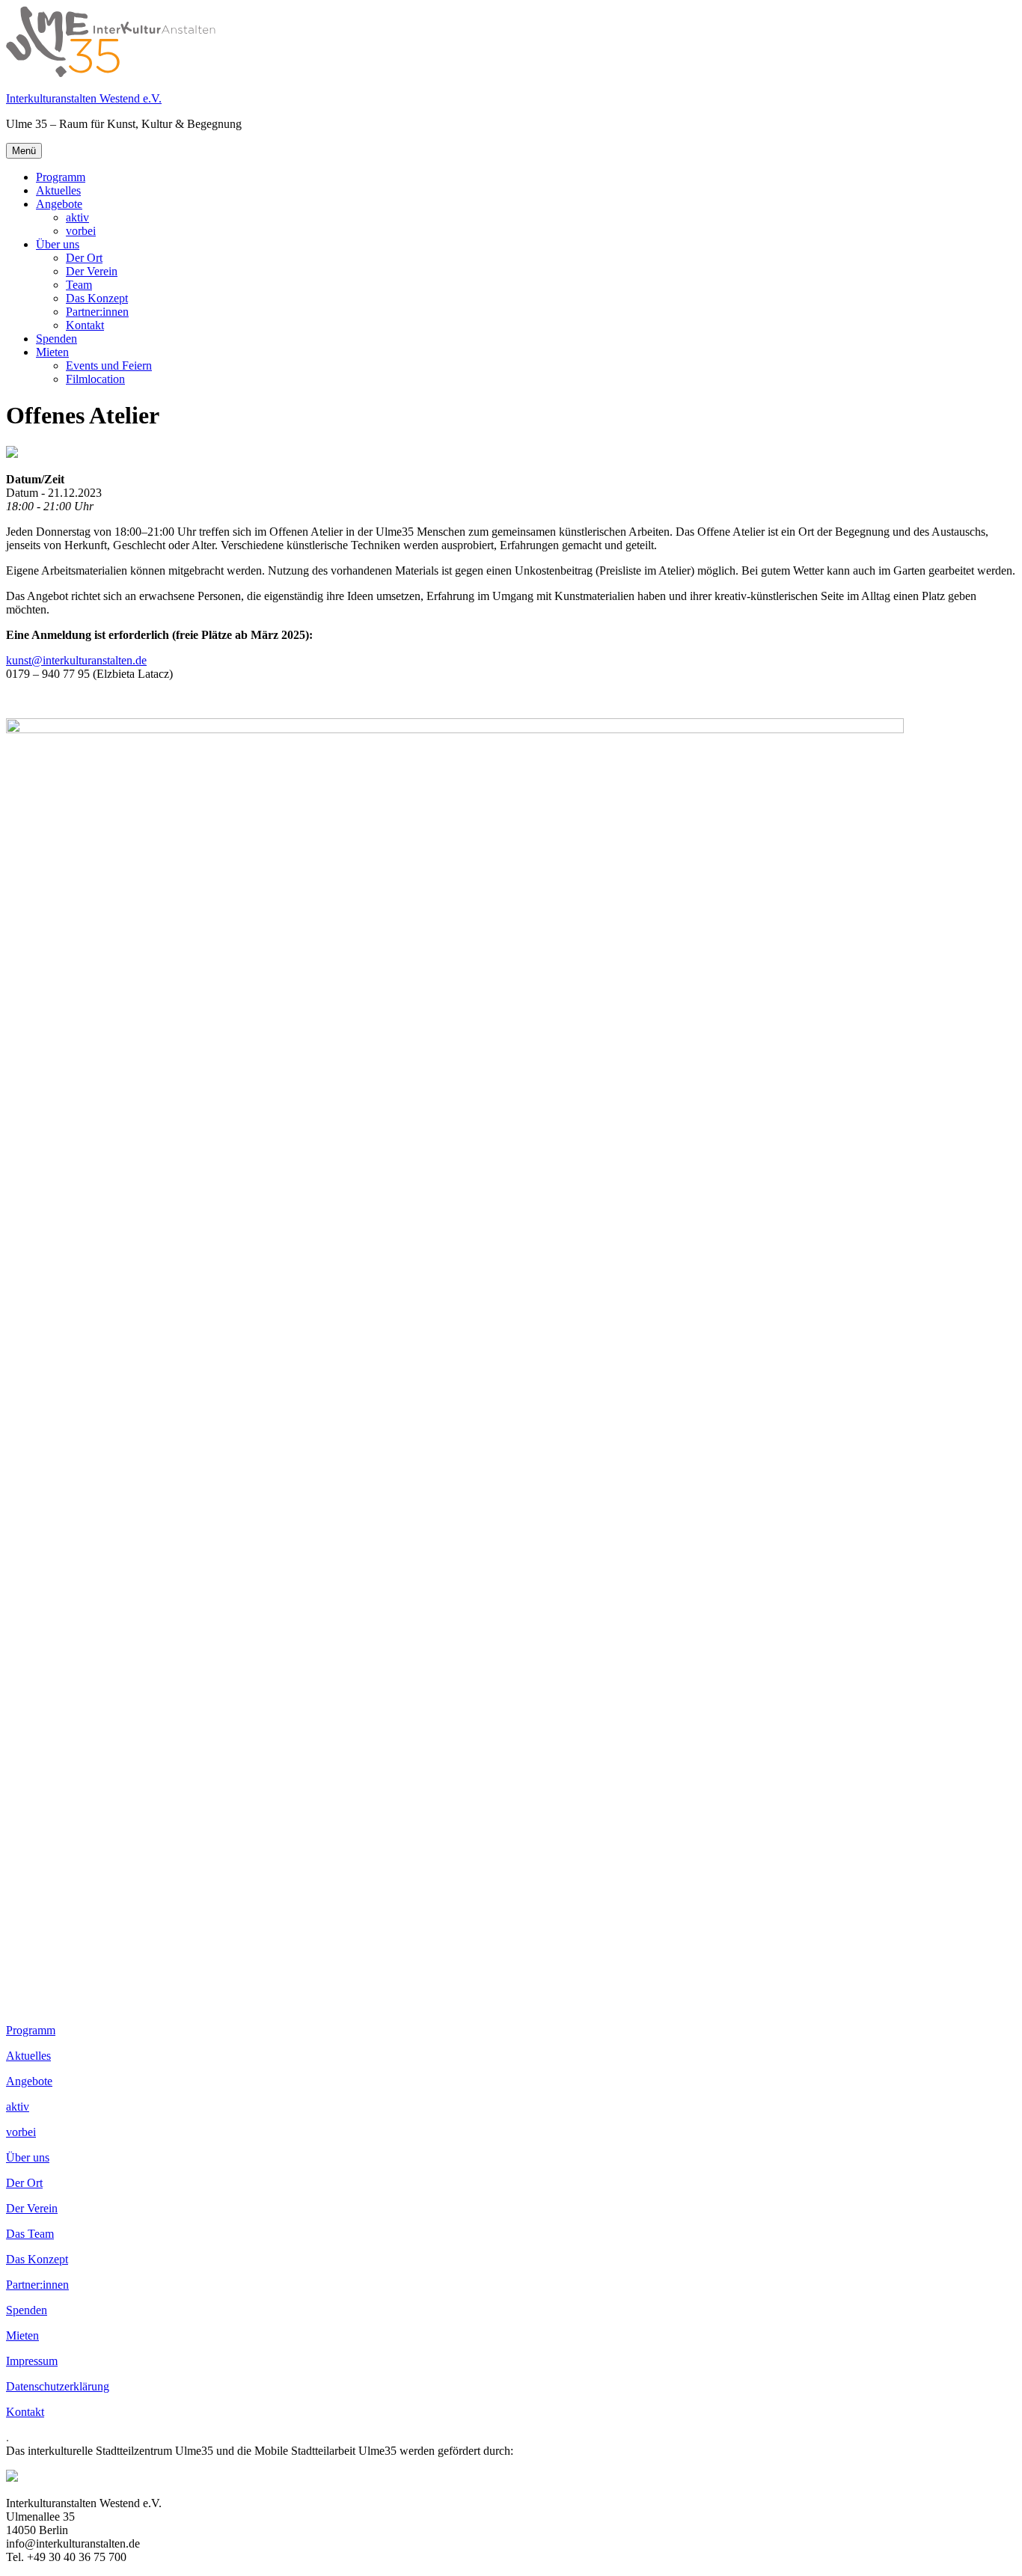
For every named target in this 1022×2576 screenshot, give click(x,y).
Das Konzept (97, 298)
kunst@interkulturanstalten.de (76, 660)
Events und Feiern (109, 365)
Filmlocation (95, 379)
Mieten (52, 352)
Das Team (30, 2234)
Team (79, 285)
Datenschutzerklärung (58, 2386)
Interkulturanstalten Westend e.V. (84, 98)
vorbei (81, 231)
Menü (24, 151)
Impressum (32, 2361)
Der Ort (84, 258)
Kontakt (85, 325)
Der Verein (92, 271)
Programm (61, 177)
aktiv (77, 217)
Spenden (56, 339)
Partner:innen (97, 312)
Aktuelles (58, 190)
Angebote (59, 204)
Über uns (58, 244)
